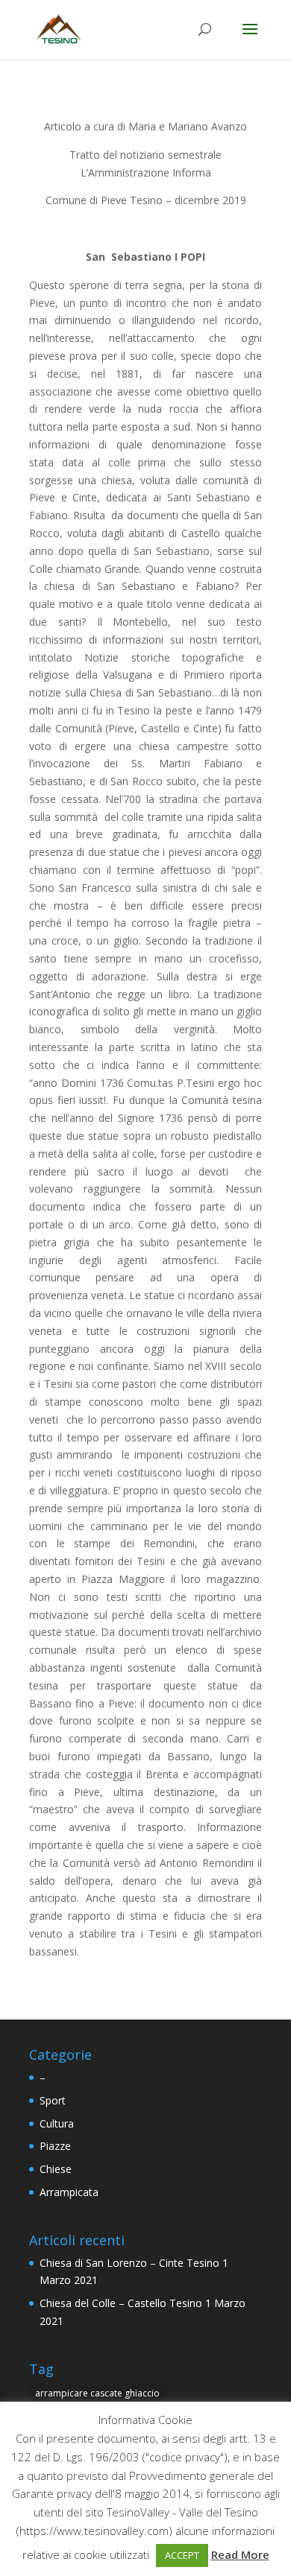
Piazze (55, 2146)
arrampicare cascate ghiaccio (97, 2393)
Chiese (56, 2169)
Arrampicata (69, 2192)
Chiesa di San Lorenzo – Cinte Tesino (129, 2263)
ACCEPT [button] (182, 2555)
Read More (240, 2554)
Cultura (57, 2123)
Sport (53, 2100)
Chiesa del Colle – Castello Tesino (121, 2303)
